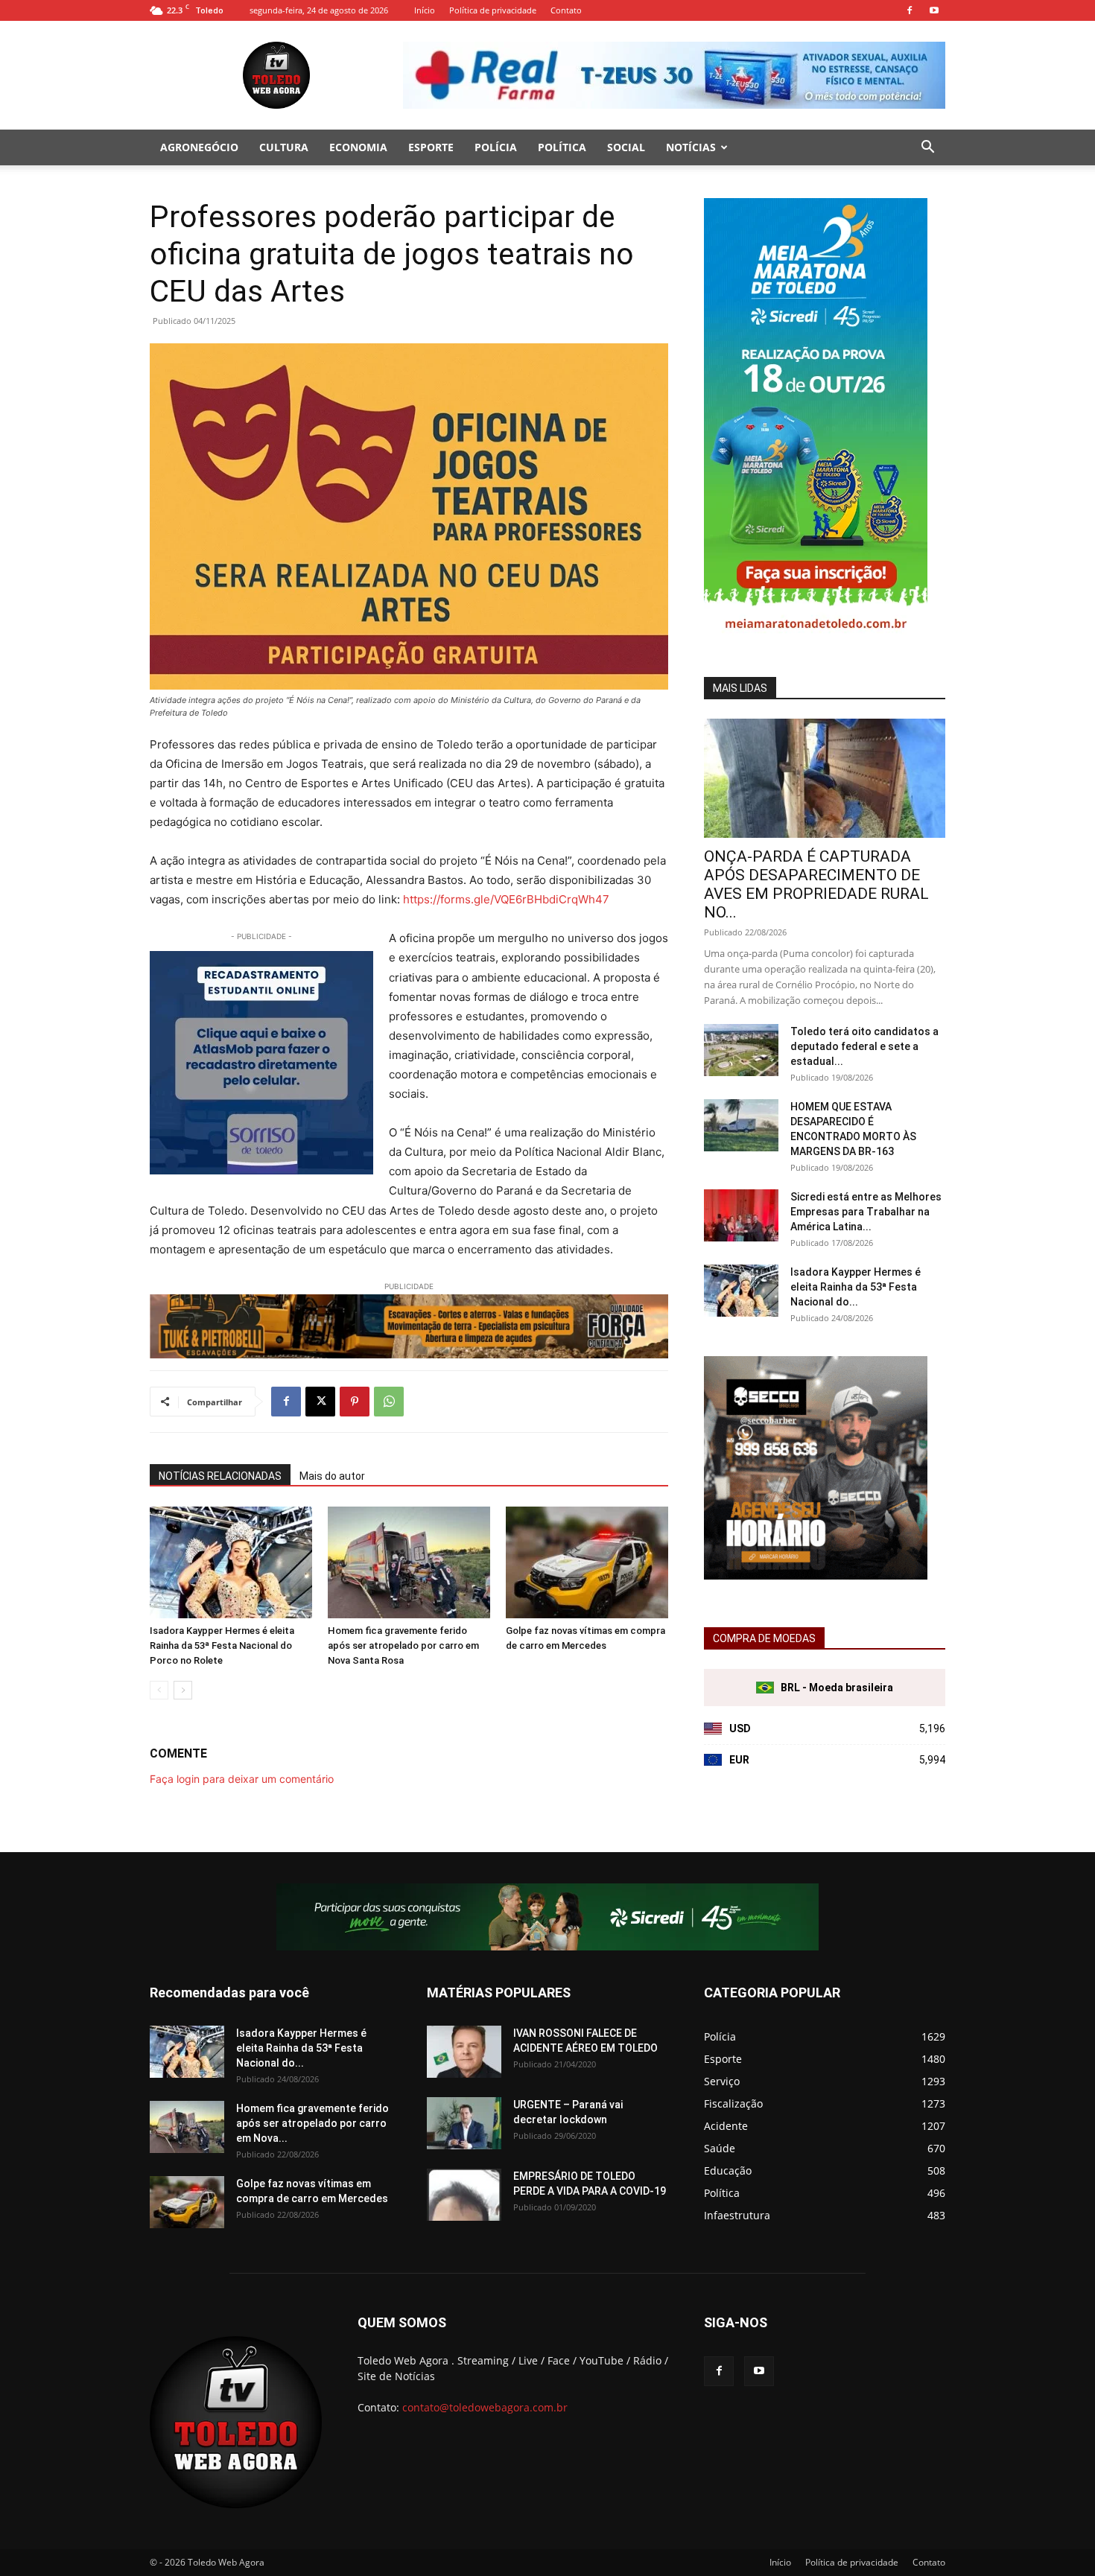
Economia (358, 147)
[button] (927, 149)
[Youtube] (934, 10)
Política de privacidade (493, 10)
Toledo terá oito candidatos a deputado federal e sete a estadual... (864, 1046)
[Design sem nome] (816, 1575)
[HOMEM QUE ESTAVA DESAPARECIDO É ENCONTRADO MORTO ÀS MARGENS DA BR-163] (741, 1125)
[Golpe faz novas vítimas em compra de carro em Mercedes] (587, 1562)
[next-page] (183, 1690)
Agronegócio (199, 147)
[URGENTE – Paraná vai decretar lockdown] (464, 2123)
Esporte (431, 147)
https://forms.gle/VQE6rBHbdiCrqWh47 (505, 899)
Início (425, 10)
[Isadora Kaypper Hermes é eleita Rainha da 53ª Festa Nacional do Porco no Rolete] (231, 1562)
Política (562, 147)
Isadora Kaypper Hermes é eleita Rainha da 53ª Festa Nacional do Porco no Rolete (222, 1645)
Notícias (691, 147)
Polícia (496, 147)
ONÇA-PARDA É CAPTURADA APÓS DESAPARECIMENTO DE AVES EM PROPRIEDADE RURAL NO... (816, 884)
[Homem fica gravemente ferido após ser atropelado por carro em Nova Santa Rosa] (409, 1562)
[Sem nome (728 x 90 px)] (409, 1326)
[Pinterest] (355, 1402)
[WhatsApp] (389, 1402)
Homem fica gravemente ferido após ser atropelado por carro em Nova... (312, 2123)
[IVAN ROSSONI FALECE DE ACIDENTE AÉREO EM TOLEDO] (464, 2052)
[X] (320, 1402)
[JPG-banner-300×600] (816, 641)
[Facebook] (910, 10)
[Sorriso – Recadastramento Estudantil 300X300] (261, 1063)
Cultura (284, 147)
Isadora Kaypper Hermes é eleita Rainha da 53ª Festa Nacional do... (856, 1287)
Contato (566, 10)
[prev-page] (159, 1690)
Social (626, 147)
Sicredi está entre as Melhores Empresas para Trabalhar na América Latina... (866, 1212)
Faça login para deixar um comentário (242, 1779)
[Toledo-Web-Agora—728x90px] (547, 1917)
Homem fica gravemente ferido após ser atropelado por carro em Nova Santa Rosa (403, 1645)
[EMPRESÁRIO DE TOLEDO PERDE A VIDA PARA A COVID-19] (464, 2195)
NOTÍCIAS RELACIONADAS (220, 1476)
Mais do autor (332, 1476)
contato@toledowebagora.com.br (485, 2407)
